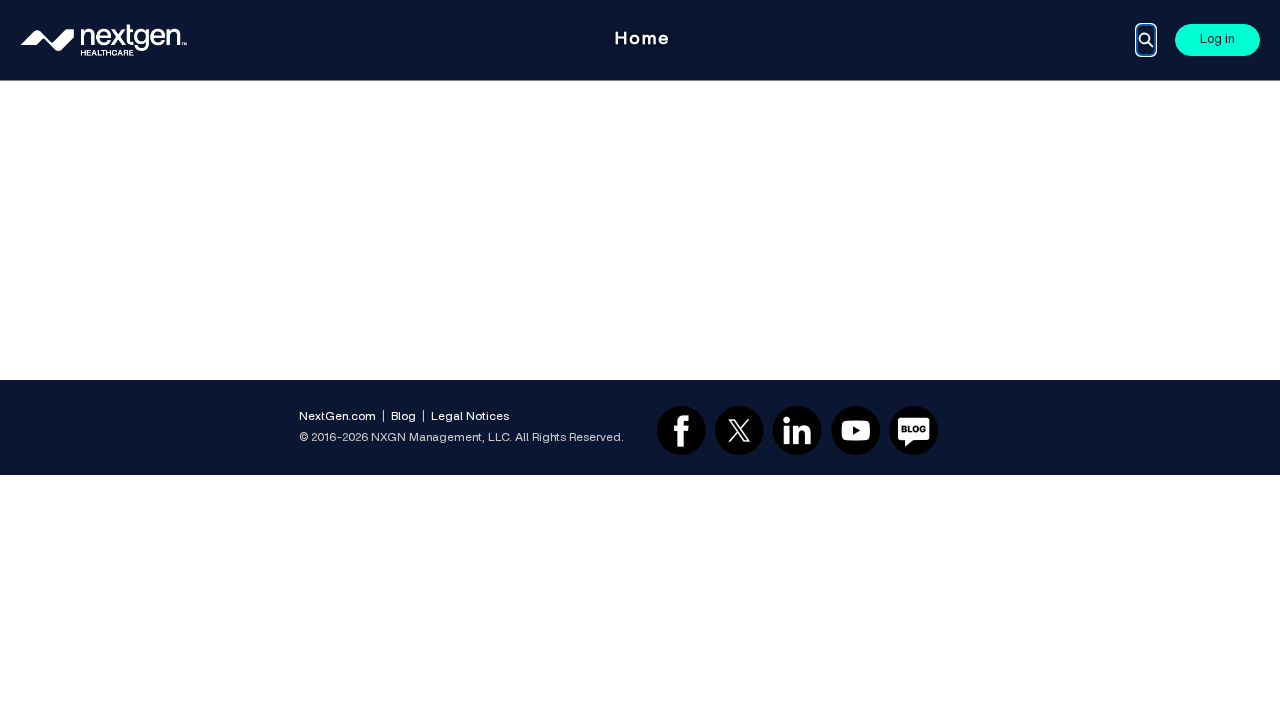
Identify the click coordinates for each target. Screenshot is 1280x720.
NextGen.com (337, 416)
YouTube (856, 430)
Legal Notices (470, 416)
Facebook (681, 430)
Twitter (739, 430)
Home (642, 39)
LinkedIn (797, 430)
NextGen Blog (914, 430)
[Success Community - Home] (104, 40)
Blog (403, 416)
